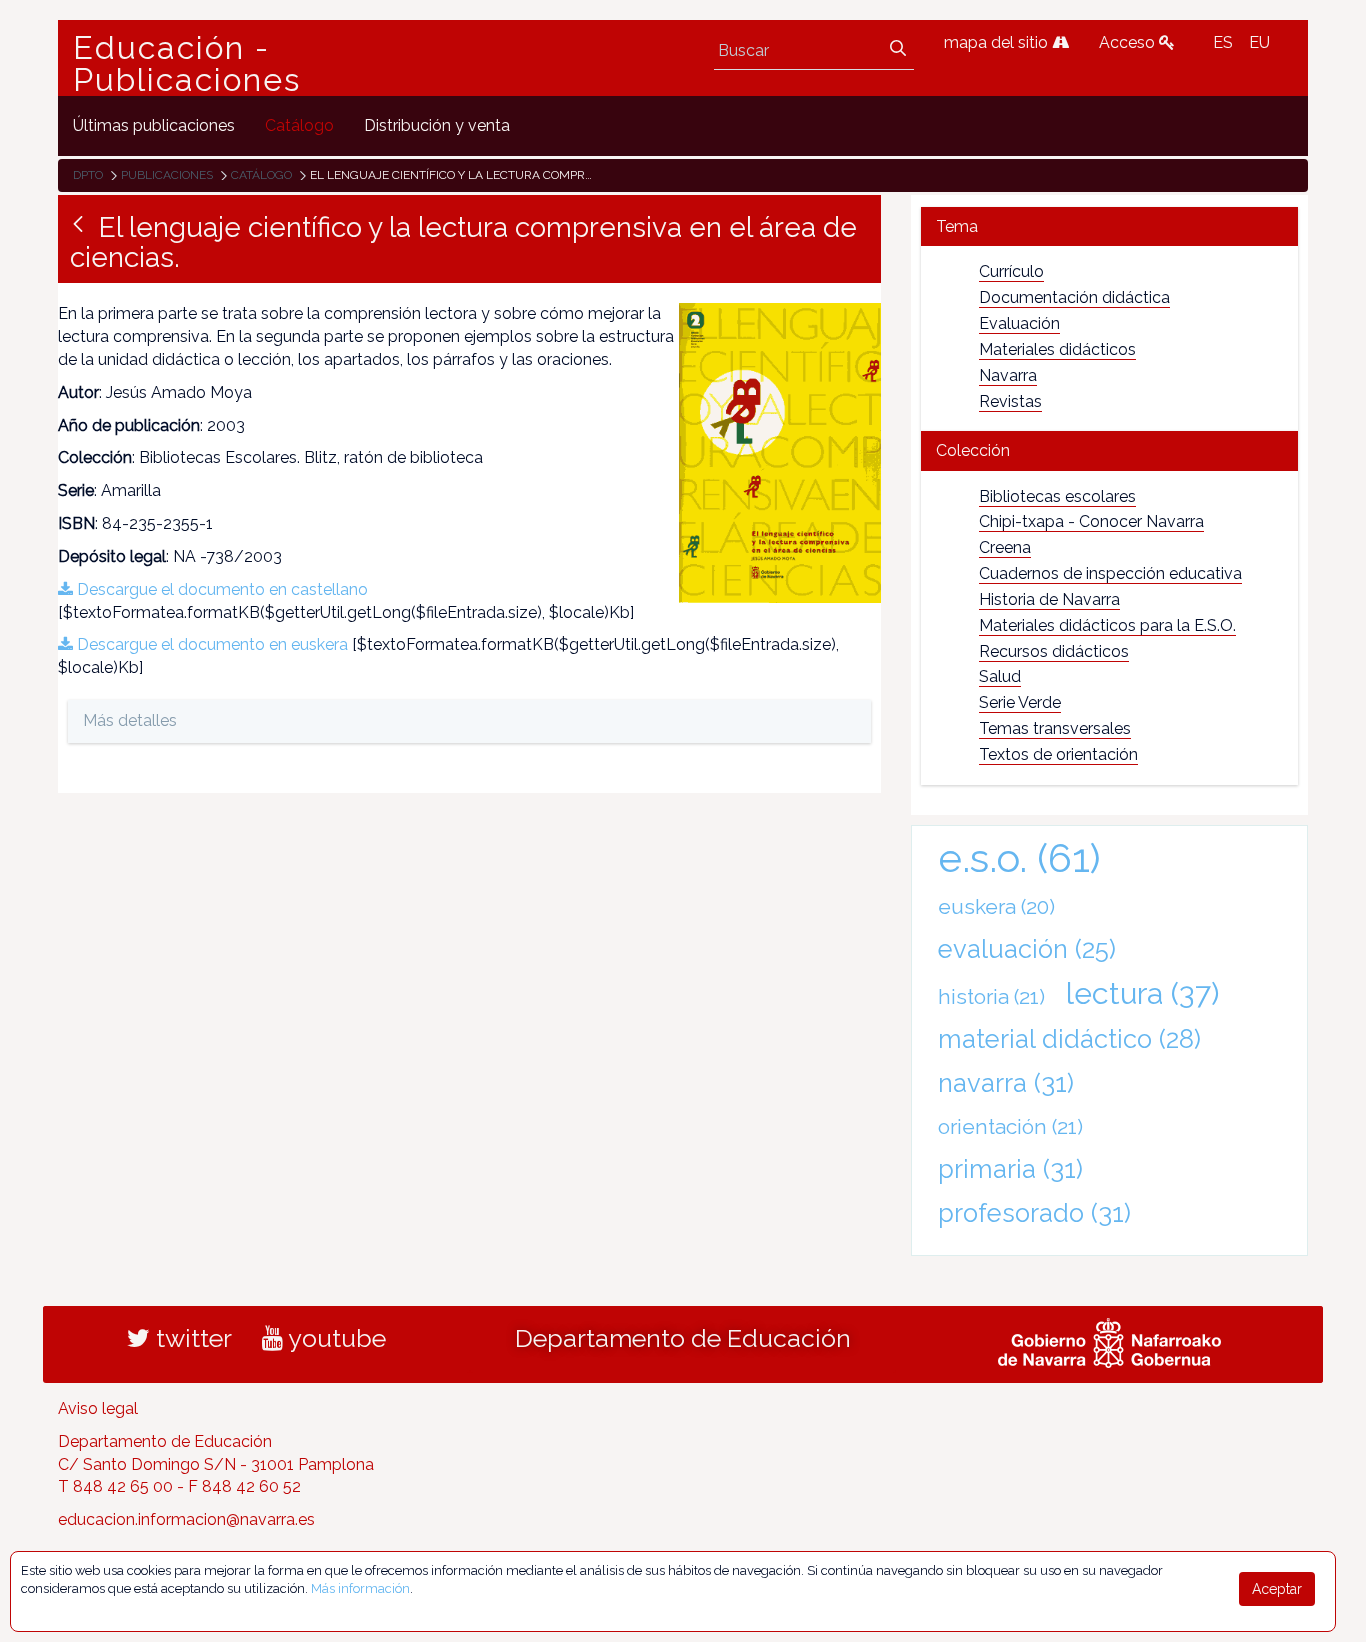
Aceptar (1277, 1589)
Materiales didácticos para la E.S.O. (1107, 625)
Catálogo (261, 175)
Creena (1005, 547)
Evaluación (1019, 323)
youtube (334, 1338)
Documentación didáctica (1074, 297)
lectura (1142, 993)
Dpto (88, 175)
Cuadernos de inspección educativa (1110, 573)
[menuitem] (154, 125)
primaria (1010, 1169)
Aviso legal (98, 1408)
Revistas (1010, 401)
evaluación (1027, 949)
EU (1259, 42)
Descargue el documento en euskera (210, 644)
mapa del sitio (998, 42)
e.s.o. (1019, 857)
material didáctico (1069, 1039)
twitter (191, 1338)
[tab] (1109, 226)
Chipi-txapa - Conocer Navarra (1091, 521)
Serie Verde (1020, 702)
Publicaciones (167, 175)
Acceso (1129, 42)
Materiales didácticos (1057, 349)
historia (991, 996)
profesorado (1034, 1213)
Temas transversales (1055, 728)
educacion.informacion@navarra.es (186, 1519)
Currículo (1011, 271)
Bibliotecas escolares (1057, 496)
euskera (996, 906)
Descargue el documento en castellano (220, 589)
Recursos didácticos (1054, 651)
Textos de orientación (1058, 754)
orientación (1010, 1126)
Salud (1000, 676)
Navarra (1008, 375)
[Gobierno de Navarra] (1109, 1340)
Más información (360, 1588)
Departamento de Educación (683, 1338)
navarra (1006, 1083)
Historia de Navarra (1049, 599)
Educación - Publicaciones (187, 64)
